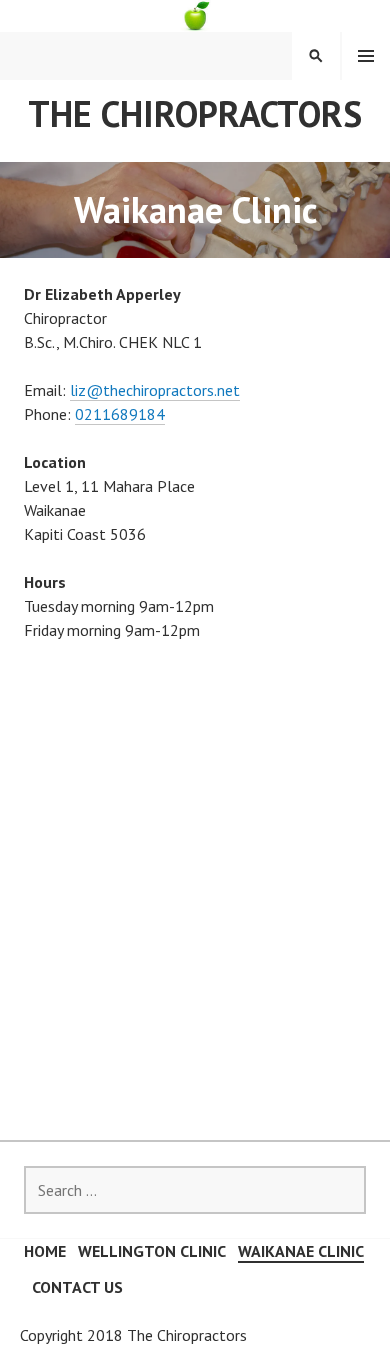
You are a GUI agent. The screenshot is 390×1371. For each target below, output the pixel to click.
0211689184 (120, 414)
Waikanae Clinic (301, 1251)
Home (45, 1251)
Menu (366, 56)
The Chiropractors (195, 113)
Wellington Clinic (152, 1251)
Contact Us (77, 1287)
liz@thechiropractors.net (155, 390)
